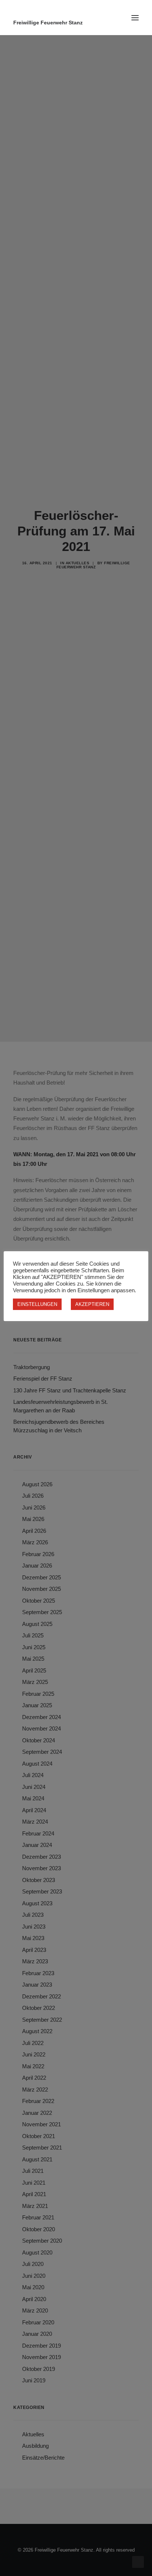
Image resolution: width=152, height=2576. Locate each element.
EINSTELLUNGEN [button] (37, 1304)
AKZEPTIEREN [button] (92, 1304)
